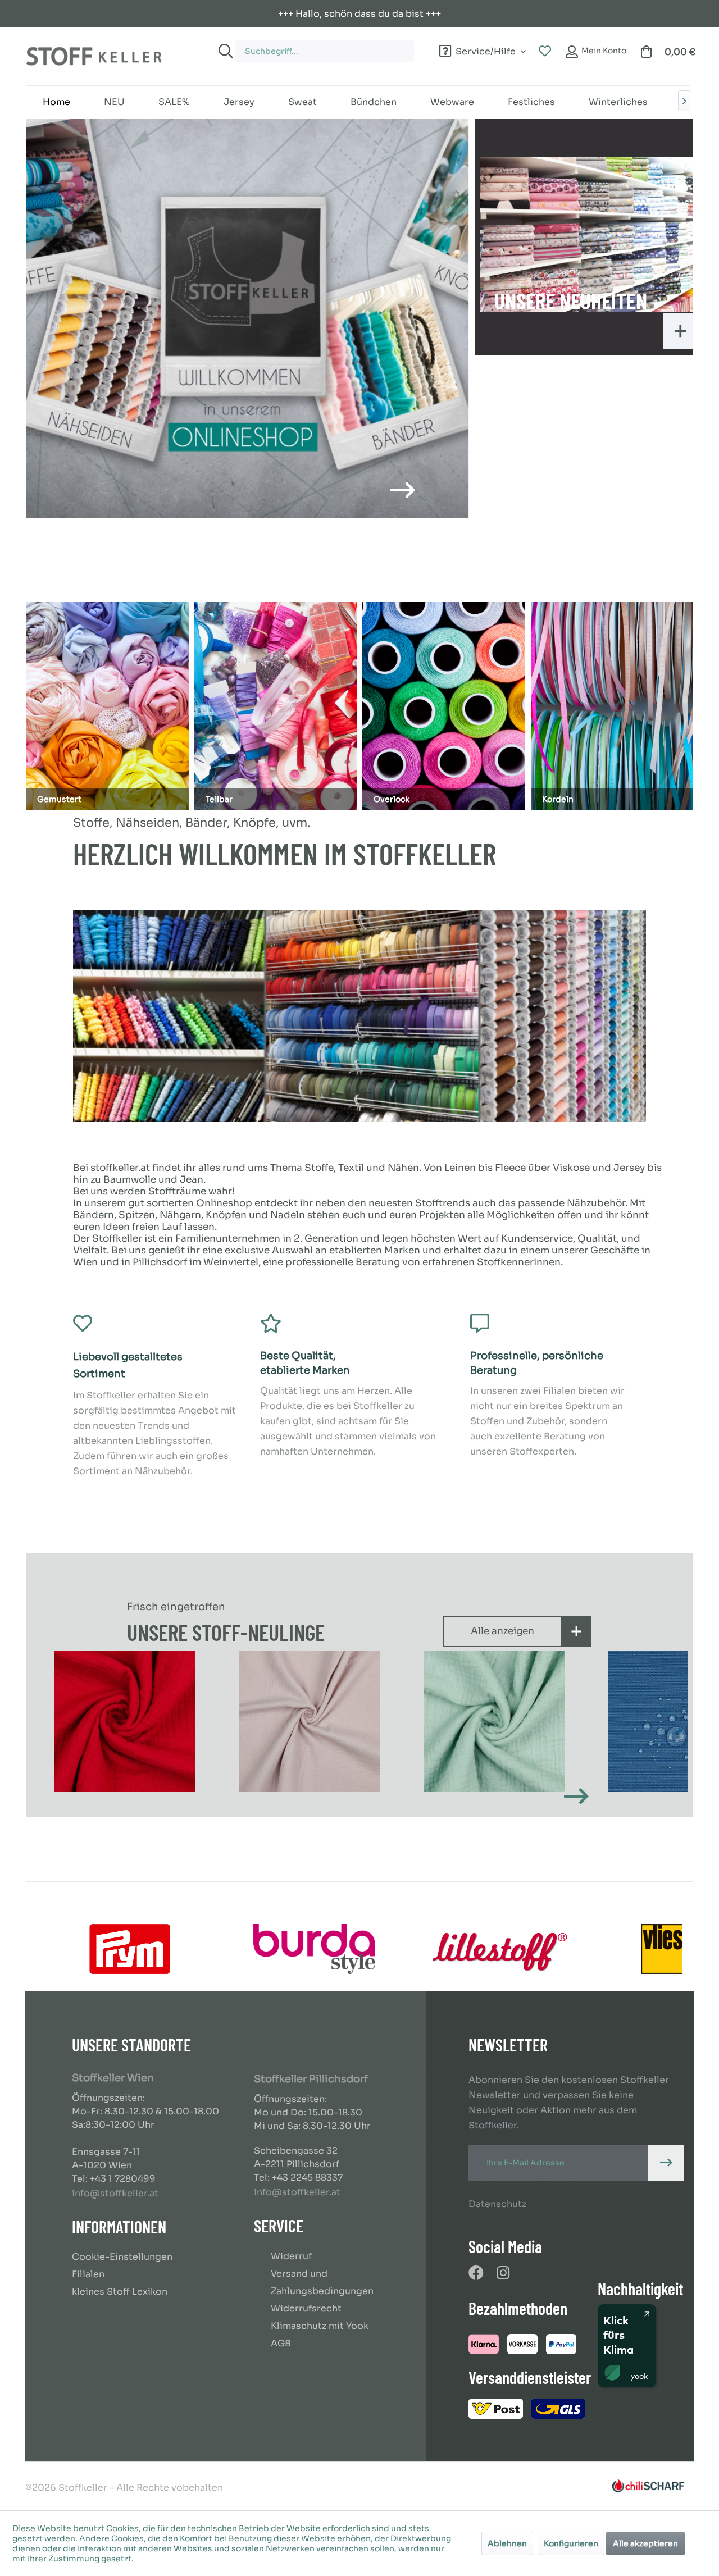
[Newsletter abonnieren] (666, 2163)
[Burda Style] (314, 1949)
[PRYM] (129, 1949)
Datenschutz (497, 2204)
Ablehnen (507, 2543)
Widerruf (291, 2256)
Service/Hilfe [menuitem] (486, 50)
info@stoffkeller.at (115, 2193)
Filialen (88, 2274)
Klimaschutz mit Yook (320, 2326)
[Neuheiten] (589, 234)
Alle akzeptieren (645, 2543)
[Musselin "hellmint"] (493, 1721)
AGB (281, 2343)
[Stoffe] (247, 318)
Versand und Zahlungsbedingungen (322, 2282)
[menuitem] (313, 46)
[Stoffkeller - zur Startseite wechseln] (94, 56)
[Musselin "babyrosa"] (309, 1721)
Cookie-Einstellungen (122, 2257)
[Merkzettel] (545, 52)
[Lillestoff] (499, 1949)
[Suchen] (224, 51)
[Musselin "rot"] (124, 1721)
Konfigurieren (571, 2543)
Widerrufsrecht (306, 2308)
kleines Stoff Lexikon (120, 2292)
